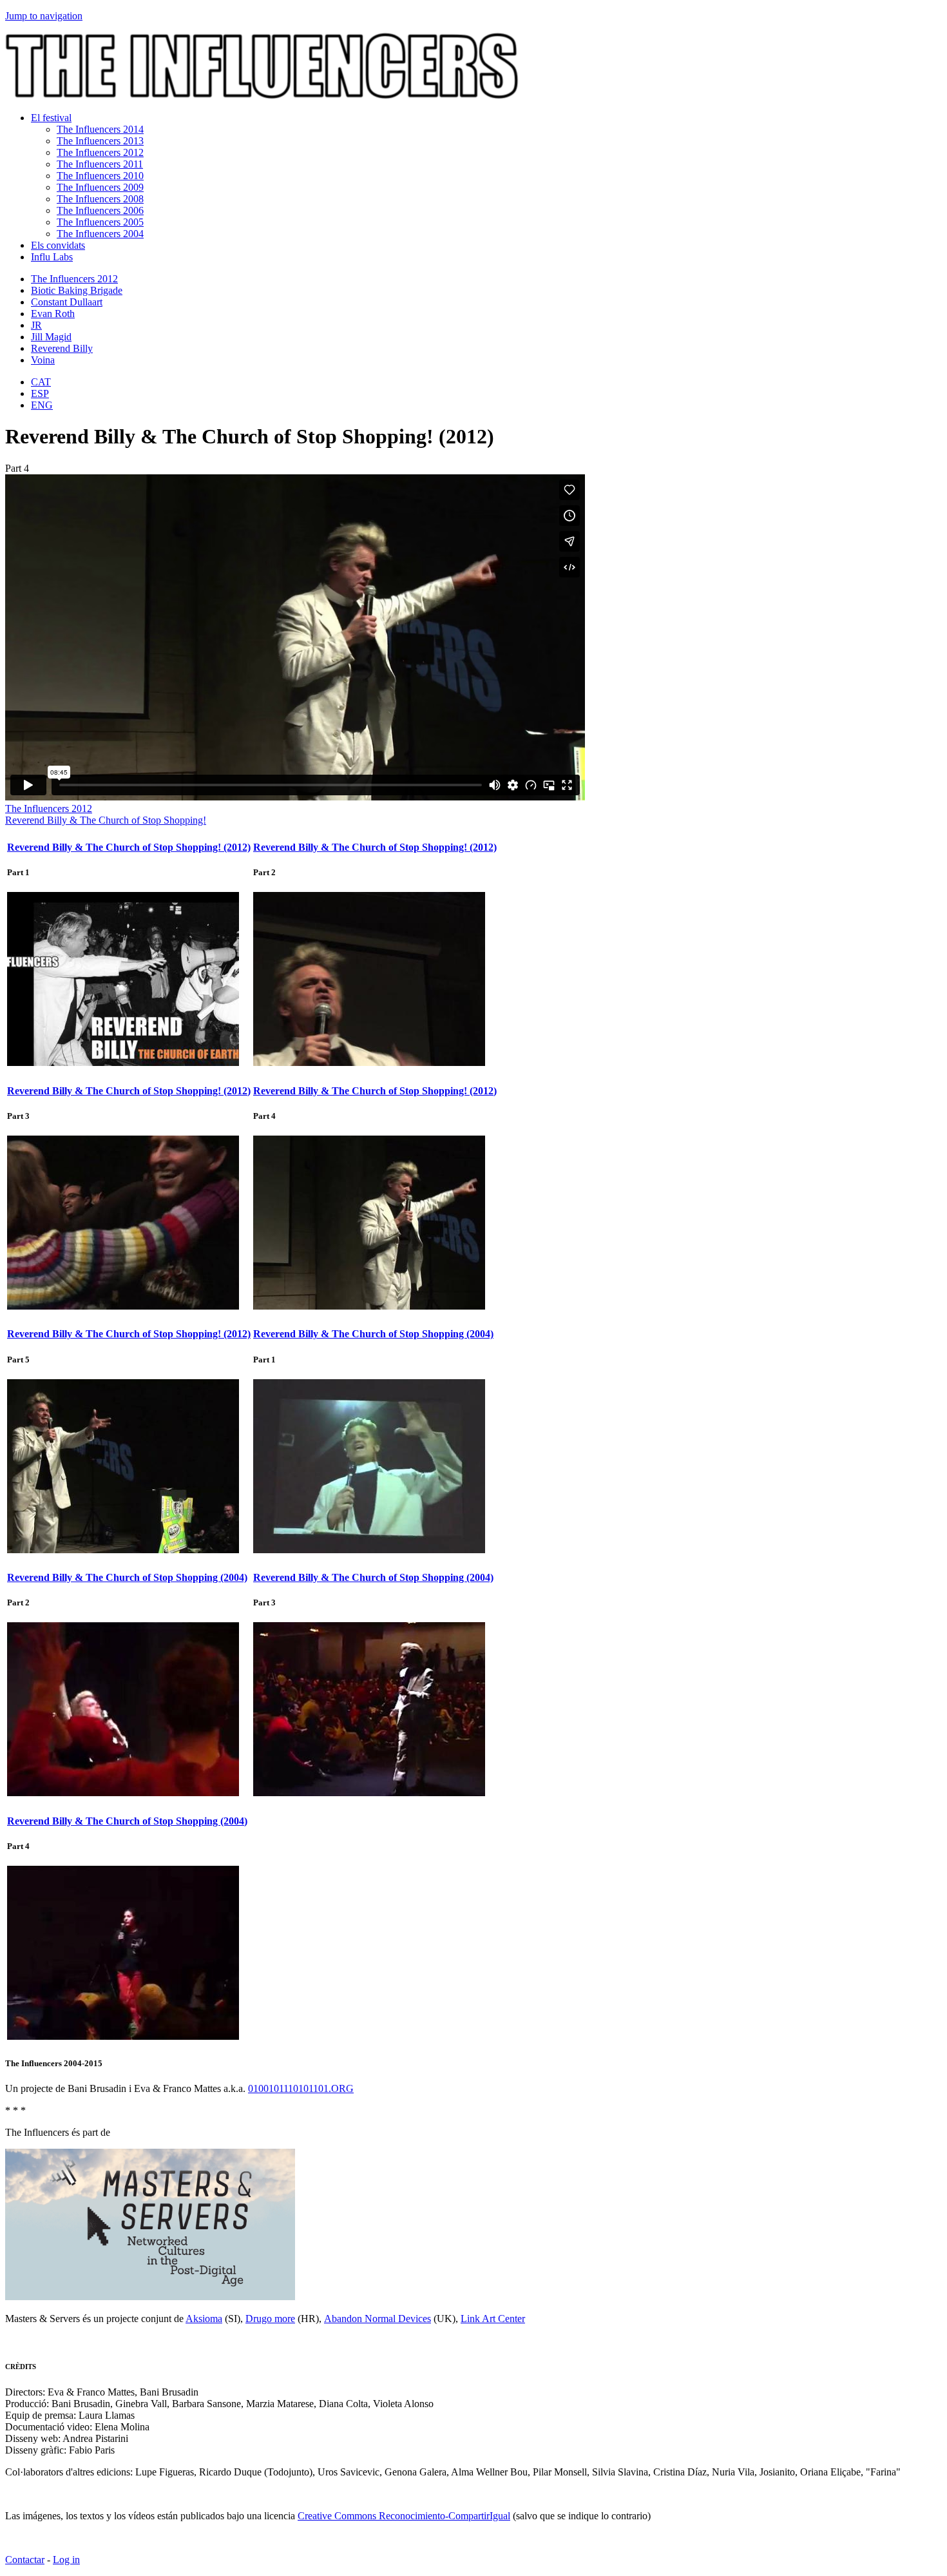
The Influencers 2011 (100, 164)
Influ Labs (52, 257)
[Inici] (262, 96)
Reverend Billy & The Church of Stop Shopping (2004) (373, 1334)
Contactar (25, 2560)
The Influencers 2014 (100, 129)
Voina (43, 360)
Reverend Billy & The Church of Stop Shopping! (106, 820)
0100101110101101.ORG (301, 2088)
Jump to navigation (44, 16)
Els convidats (58, 245)
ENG (42, 405)
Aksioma (204, 2319)
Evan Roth (53, 314)
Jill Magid (51, 337)
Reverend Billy (62, 348)
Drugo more (270, 2319)
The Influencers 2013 (100, 141)
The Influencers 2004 (100, 234)
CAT (41, 382)
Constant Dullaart (67, 302)
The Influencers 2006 (100, 210)
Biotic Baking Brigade (77, 290)
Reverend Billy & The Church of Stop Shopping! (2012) (129, 847)
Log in (66, 2560)
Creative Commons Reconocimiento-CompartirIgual (404, 2516)
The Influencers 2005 (100, 222)
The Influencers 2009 (100, 187)
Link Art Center (493, 2319)
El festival (51, 118)
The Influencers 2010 (100, 176)
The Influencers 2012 (100, 152)
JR (36, 325)
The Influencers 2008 (100, 199)
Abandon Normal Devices (378, 2319)
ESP (40, 393)
